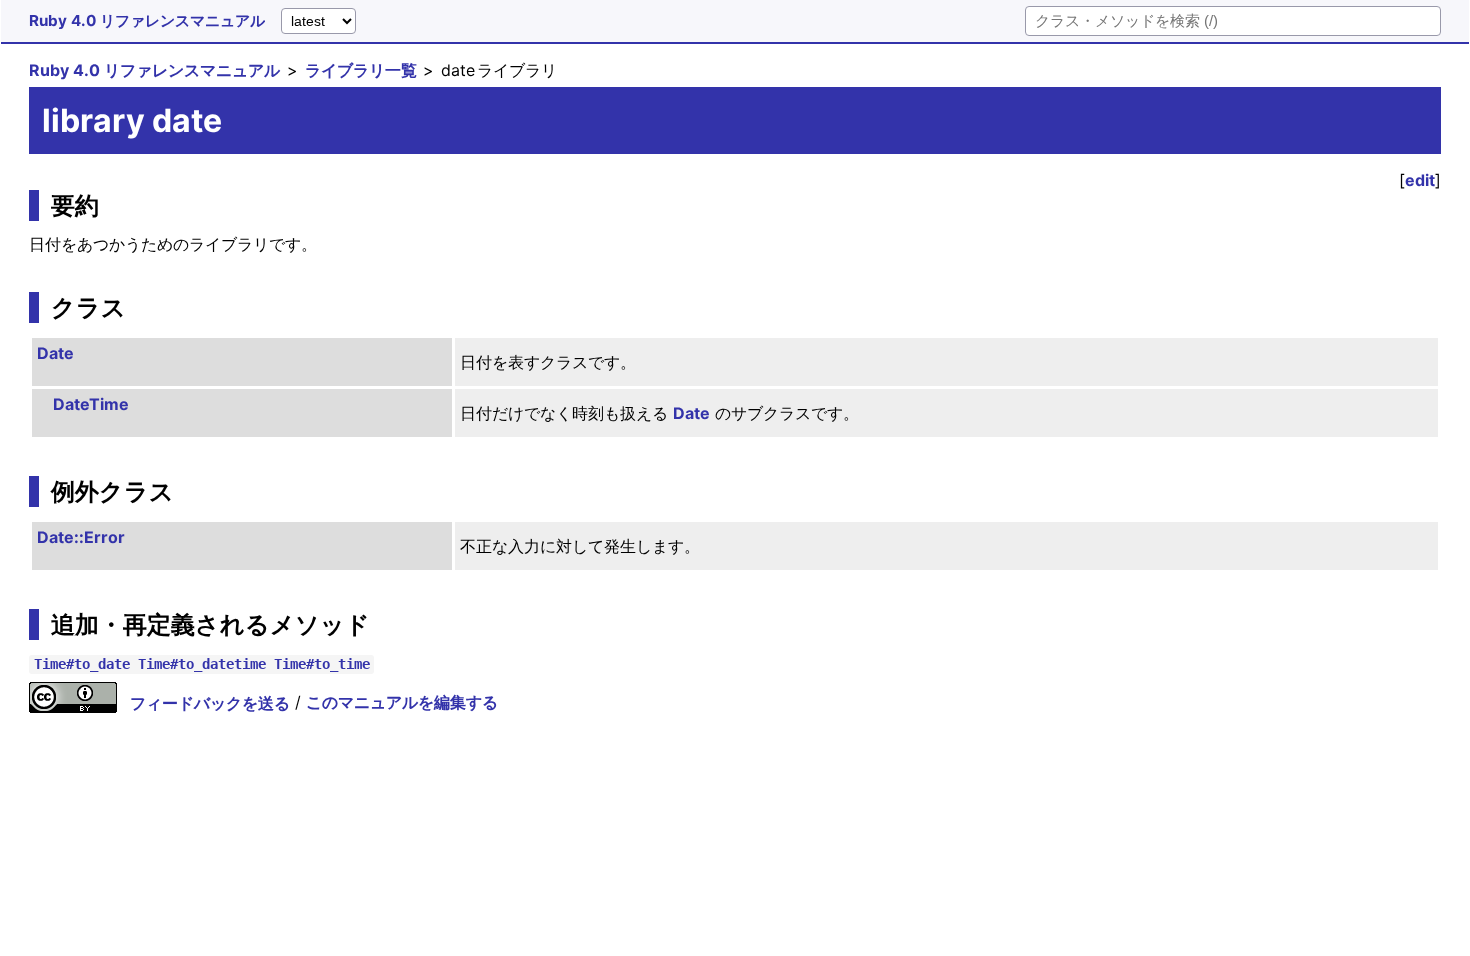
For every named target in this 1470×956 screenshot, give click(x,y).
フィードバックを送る (210, 703)
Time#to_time (322, 664)
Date (55, 353)
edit (1420, 180)
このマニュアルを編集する (402, 703)
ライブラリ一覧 (361, 70)
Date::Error (81, 537)
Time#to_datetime (202, 664)
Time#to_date (82, 664)
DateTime (91, 404)
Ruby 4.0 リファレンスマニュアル (147, 20)
